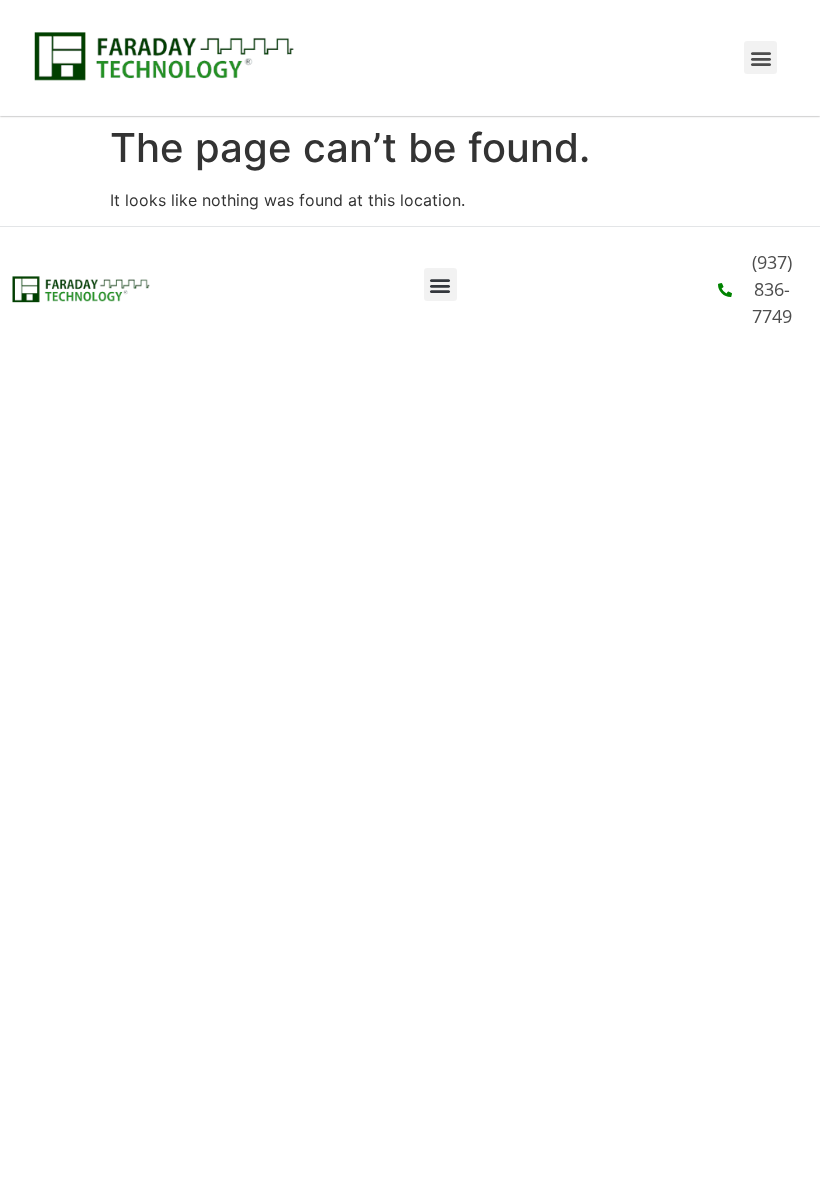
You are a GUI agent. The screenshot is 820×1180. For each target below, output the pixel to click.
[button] (760, 57)
